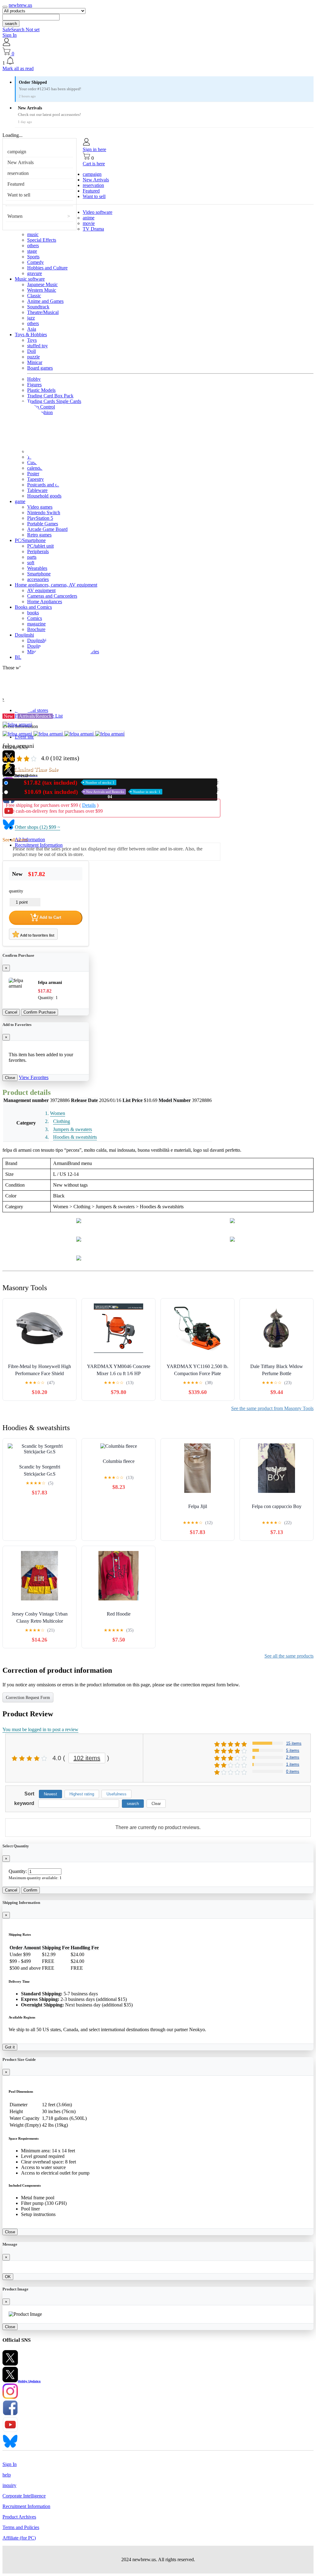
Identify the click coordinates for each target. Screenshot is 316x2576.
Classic (34, 296)
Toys (32, 340)
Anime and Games (45, 301)
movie (89, 223)
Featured (16, 184)
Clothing (62, 1121)
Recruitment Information (39, 845)
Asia (32, 329)
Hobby (34, 379)
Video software (98, 212)
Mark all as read (18, 68)
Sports (33, 257)
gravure (35, 273)
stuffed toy (37, 346)
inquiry (9, 2485)
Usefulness (116, 1794)
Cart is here (94, 164)
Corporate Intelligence (24, 2496)
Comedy (35, 262)
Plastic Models (41, 390)
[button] (158, 61)
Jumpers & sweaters (73, 1129)
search (11, 24)
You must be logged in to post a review (40, 1729)
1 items (293, 1764)
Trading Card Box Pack (50, 396)
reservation (18, 173)
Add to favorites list (37, 935)
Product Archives (19, 2517)
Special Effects (42, 240)
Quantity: (18, 1871)
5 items (293, 1750)
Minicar (35, 362)
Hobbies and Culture (47, 268)
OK (8, 2277)
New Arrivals (21, 162)
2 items (293, 1757)
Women (15, 216)
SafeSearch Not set (21, 30)
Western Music (42, 290)
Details (89, 805)
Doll (31, 351)
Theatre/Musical (43, 312)
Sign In (10, 35)
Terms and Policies (21, 2527)
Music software (30, 279)
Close (10, 1078)
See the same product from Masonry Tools (272, 1408)
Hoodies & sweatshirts (75, 1137)
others (33, 246)
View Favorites (34, 1077)
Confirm (30, 1890)
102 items (87, 1758)
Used (85, 792)
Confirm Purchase (39, 1012)
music (33, 234)
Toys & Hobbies (31, 335)
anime (89, 218)
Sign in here (94, 149)
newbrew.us (20, 5)
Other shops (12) (37, 827)
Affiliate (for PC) (19, 2538)
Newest (50, 1794)
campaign (17, 152)
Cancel (11, 1012)
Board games (40, 368)
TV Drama (93, 229)
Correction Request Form (28, 1698)
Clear (156, 1804)
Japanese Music (42, 284)
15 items (294, 1743)
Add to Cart (50, 917)
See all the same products (289, 1656)
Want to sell (19, 195)
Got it (10, 2047)
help (7, 2475)
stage (32, 251)
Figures (34, 385)
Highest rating (82, 1794)
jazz (31, 318)
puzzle (33, 357)
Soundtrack (38, 307)
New (62, 783)
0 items (293, 1771)
